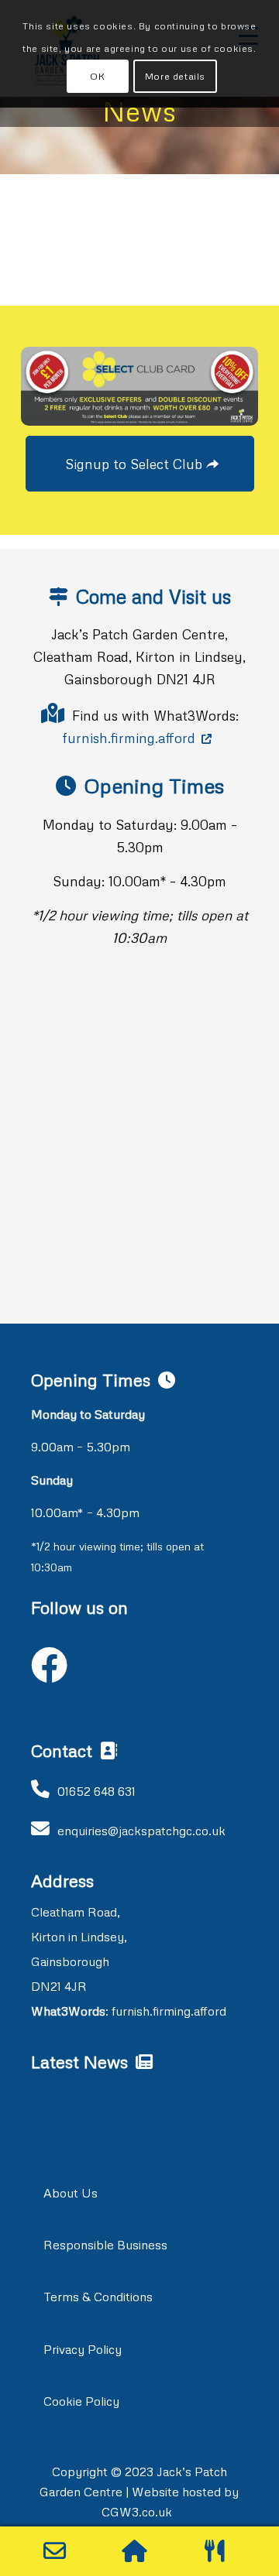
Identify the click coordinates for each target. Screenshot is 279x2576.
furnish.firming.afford (129, 738)
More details (175, 76)
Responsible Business (105, 2245)
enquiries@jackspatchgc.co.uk (141, 1831)
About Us (71, 2193)
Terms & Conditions (98, 2297)
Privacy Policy (83, 2349)
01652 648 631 (96, 1791)
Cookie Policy (81, 2401)
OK (97, 76)
